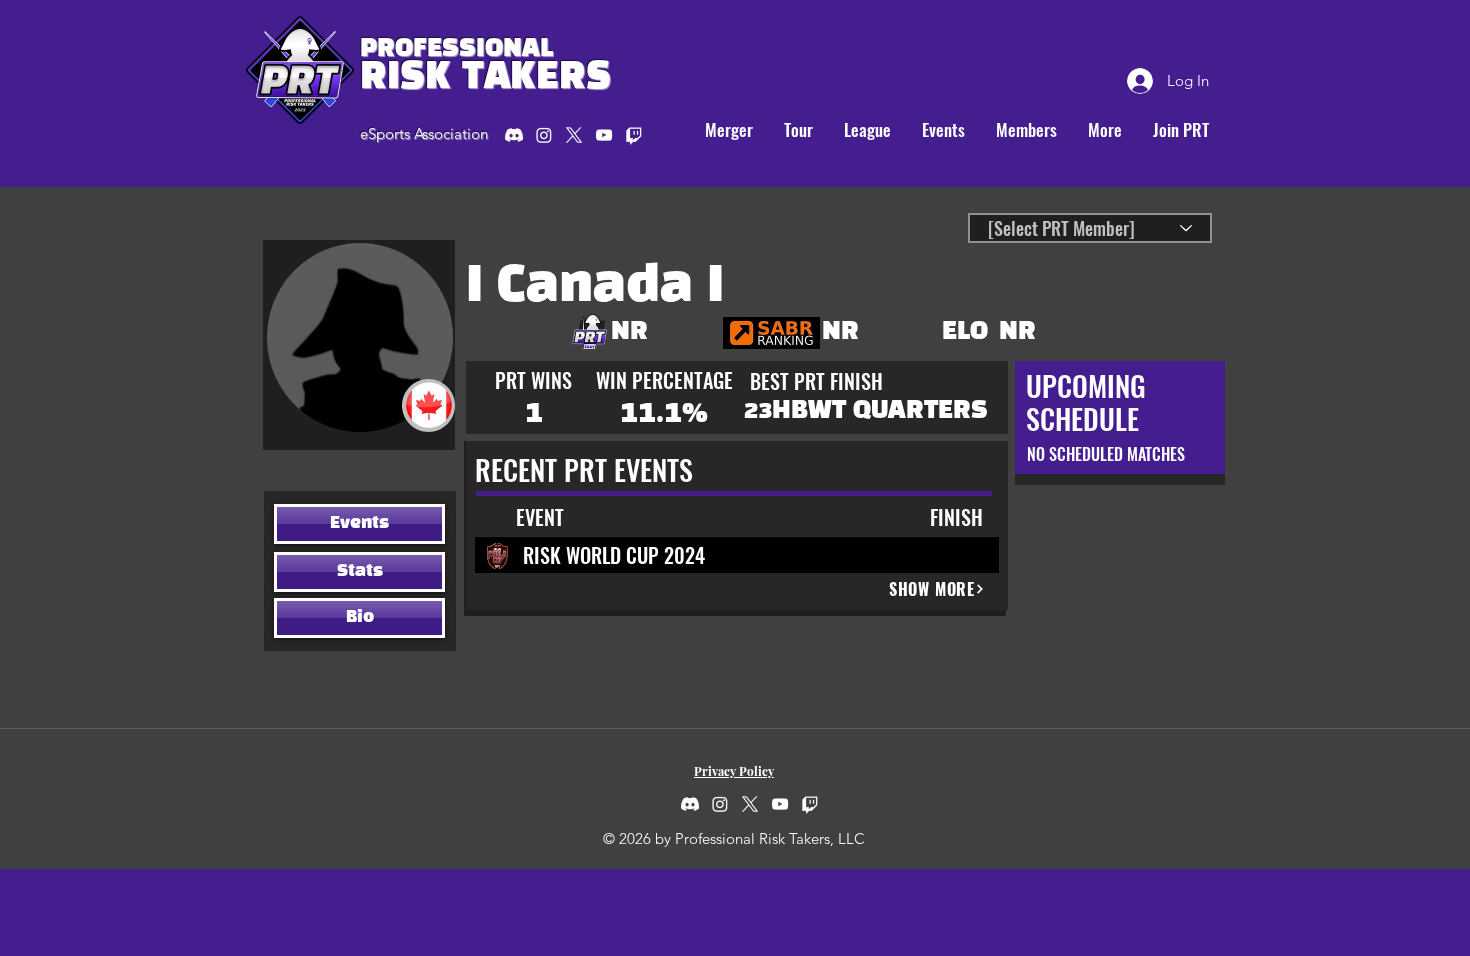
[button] (798, 130)
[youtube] (604, 135)
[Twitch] (810, 804)
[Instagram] (544, 135)
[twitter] (574, 135)
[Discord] (514, 135)
